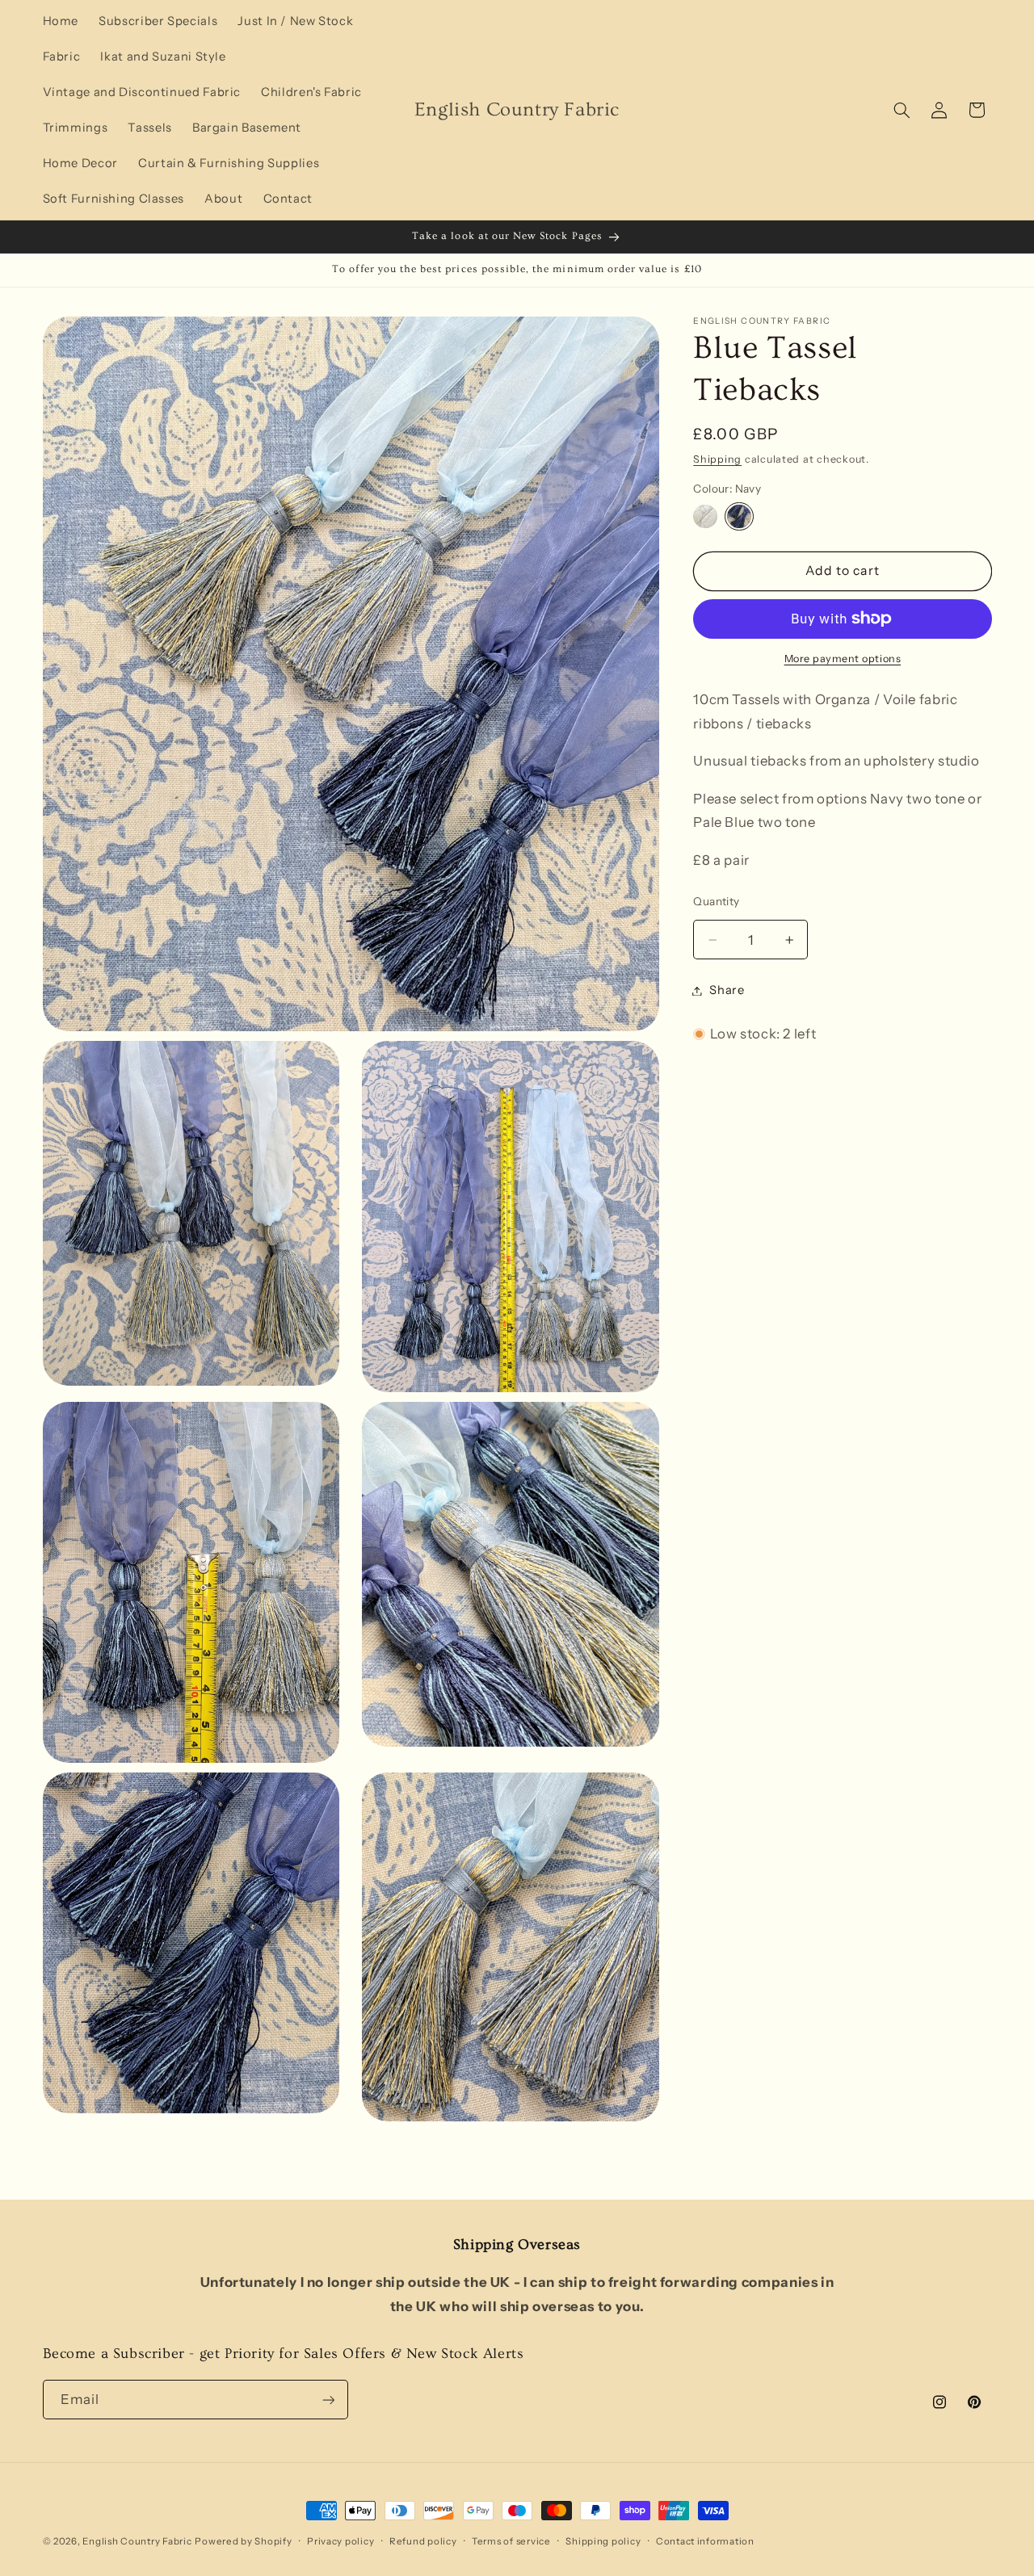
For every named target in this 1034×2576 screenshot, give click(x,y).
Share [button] (727, 990)
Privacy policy (340, 2541)
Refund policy (423, 2541)
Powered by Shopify (243, 2541)
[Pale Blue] (705, 516)
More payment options (843, 659)
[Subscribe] (328, 2400)
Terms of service (511, 2541)
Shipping (717, 458)
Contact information (705, 2541)
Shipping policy (603, 2541)
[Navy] (739, 516)
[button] (902, 110)
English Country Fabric (137, 2541)
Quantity (716, 901)
